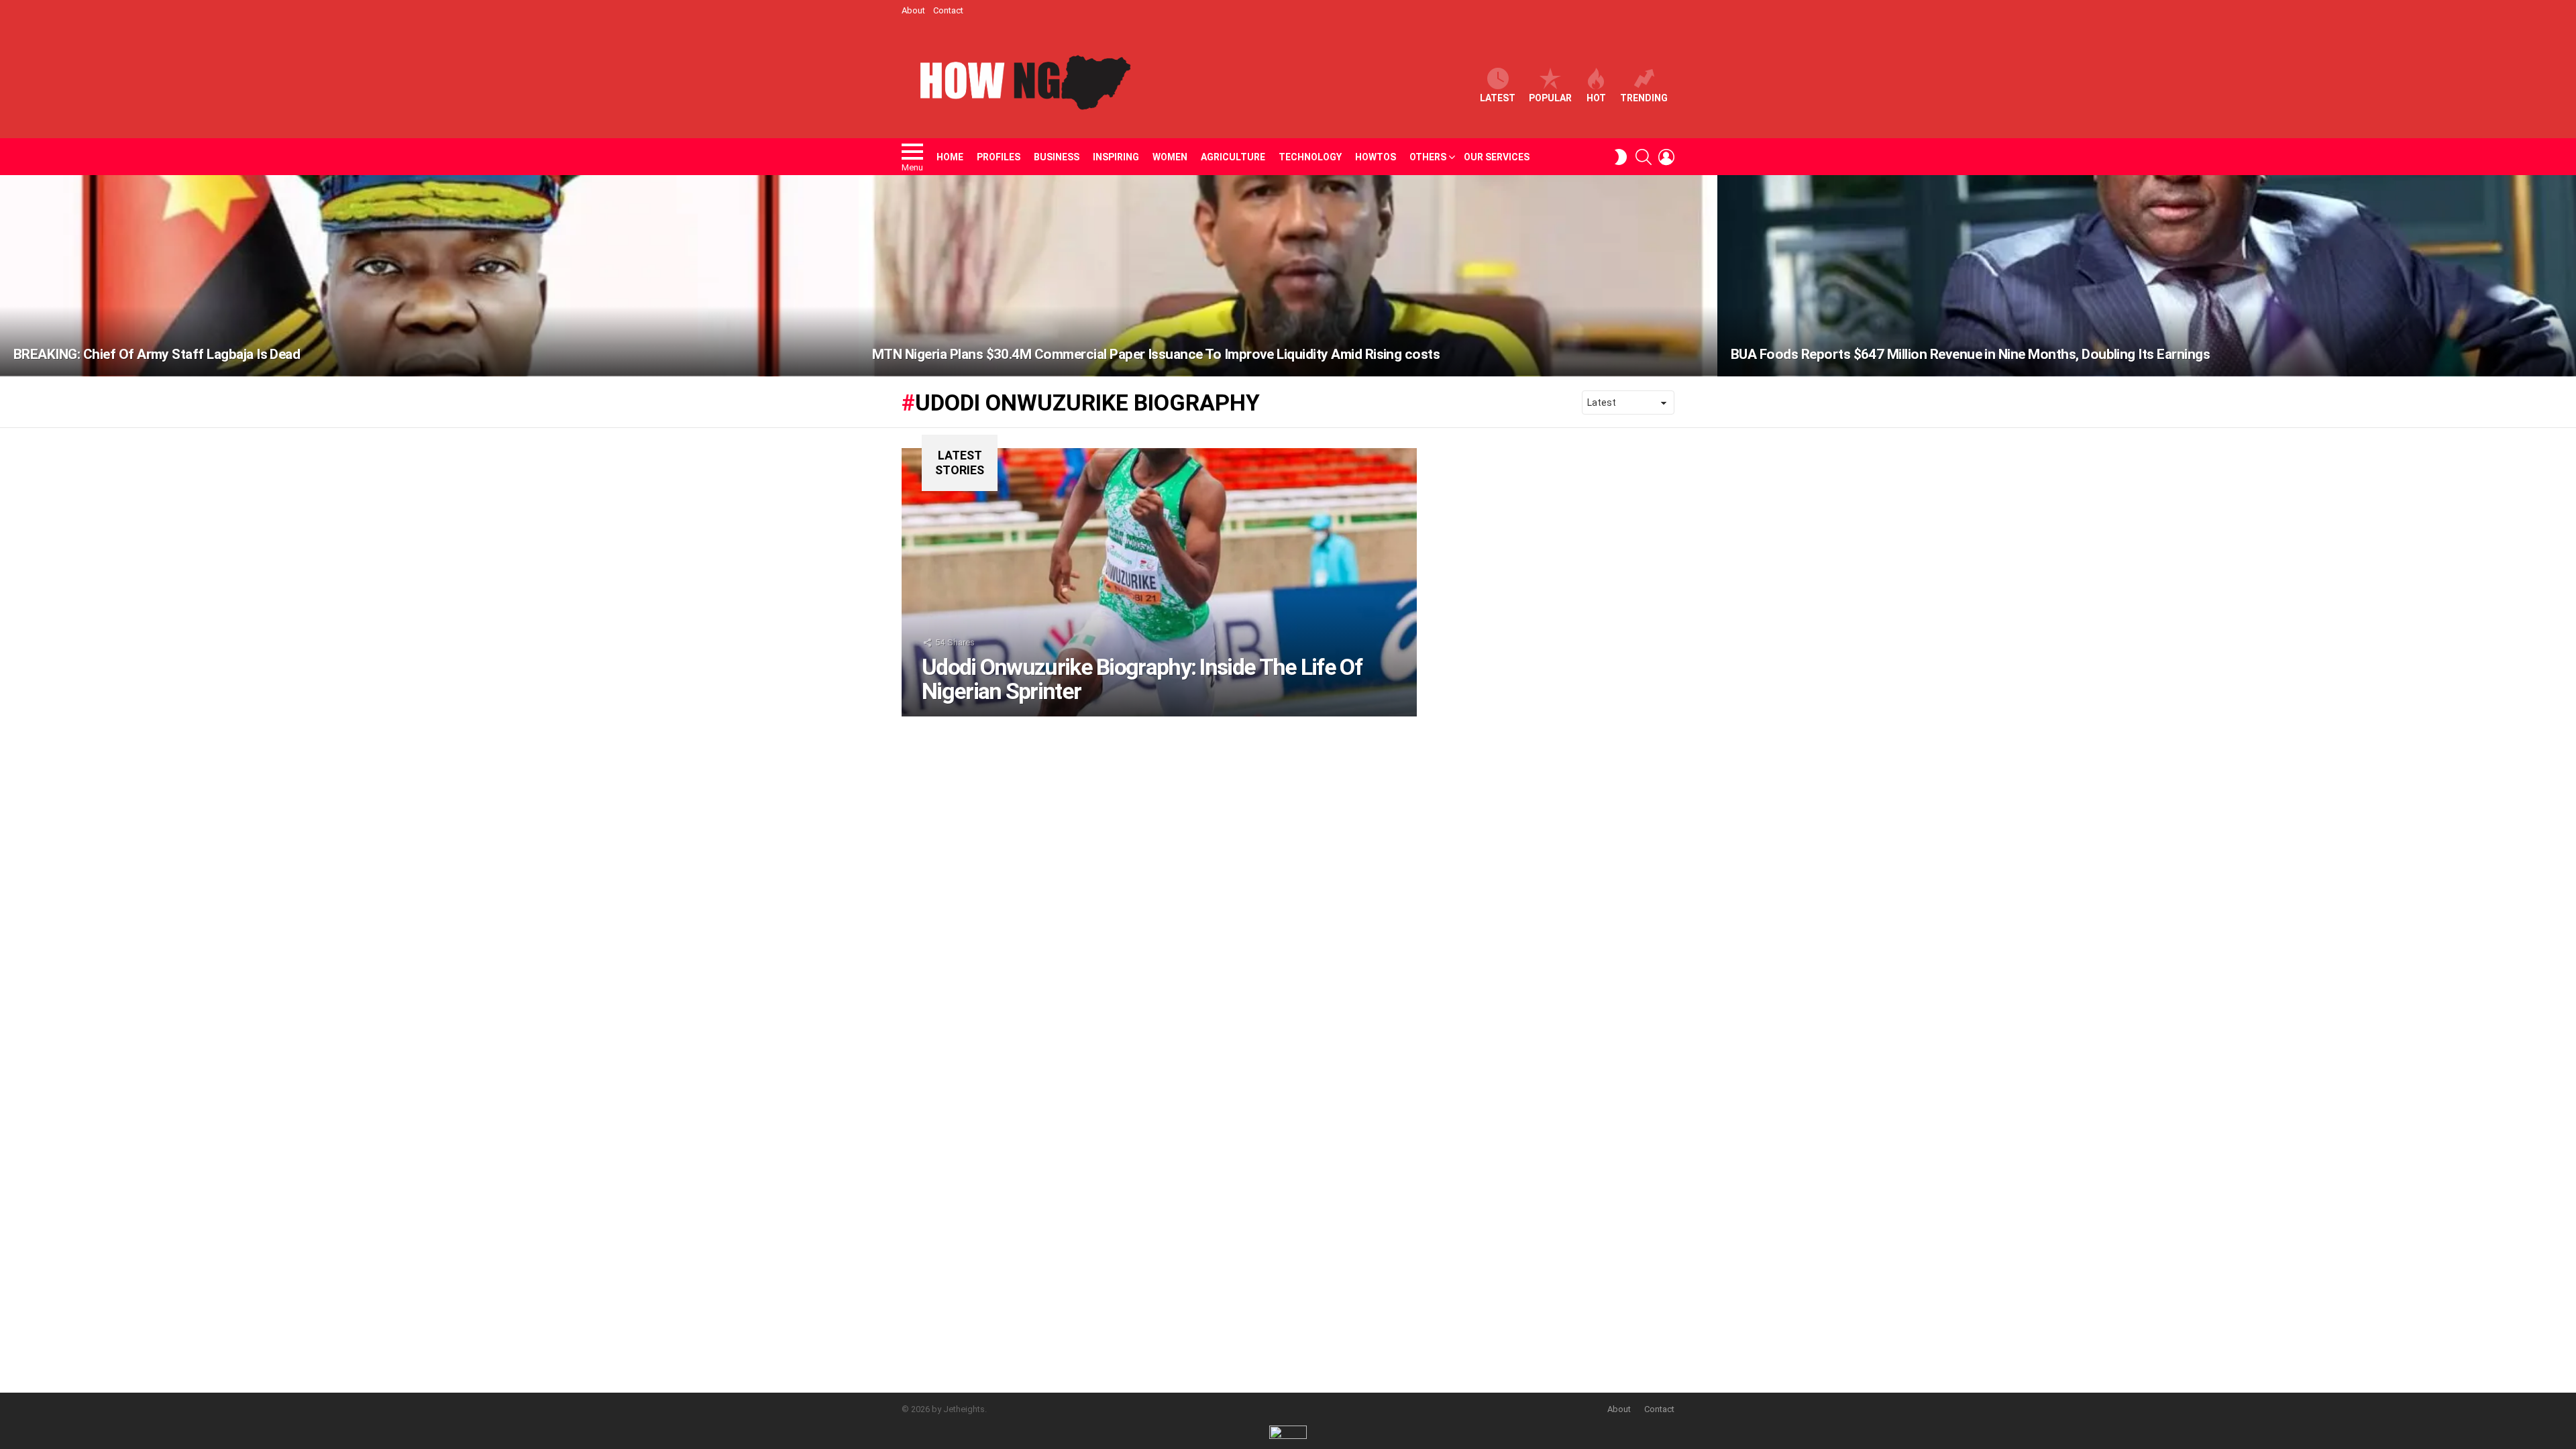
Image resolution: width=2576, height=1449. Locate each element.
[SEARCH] (1644, 157)
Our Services (1497, 157)
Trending (1644, 98)
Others (1428, 157)
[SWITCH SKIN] (1621, 157)
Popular (1550, 98)
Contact (948, 10)
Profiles (999, 157)
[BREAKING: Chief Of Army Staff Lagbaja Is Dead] (429, 276)
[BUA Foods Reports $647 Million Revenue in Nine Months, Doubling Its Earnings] (2147, 276)
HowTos (1376, 157)
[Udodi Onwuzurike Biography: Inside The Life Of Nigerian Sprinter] (1159, 582)
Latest (1498, 98)
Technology (1310, 157)
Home (950, 157)
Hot (1596, 98)
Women (1170, 157)
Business (1057, 157)
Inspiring (1116, 157)
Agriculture (1233, 157)
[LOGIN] (1666, 157)
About (913, 10)
